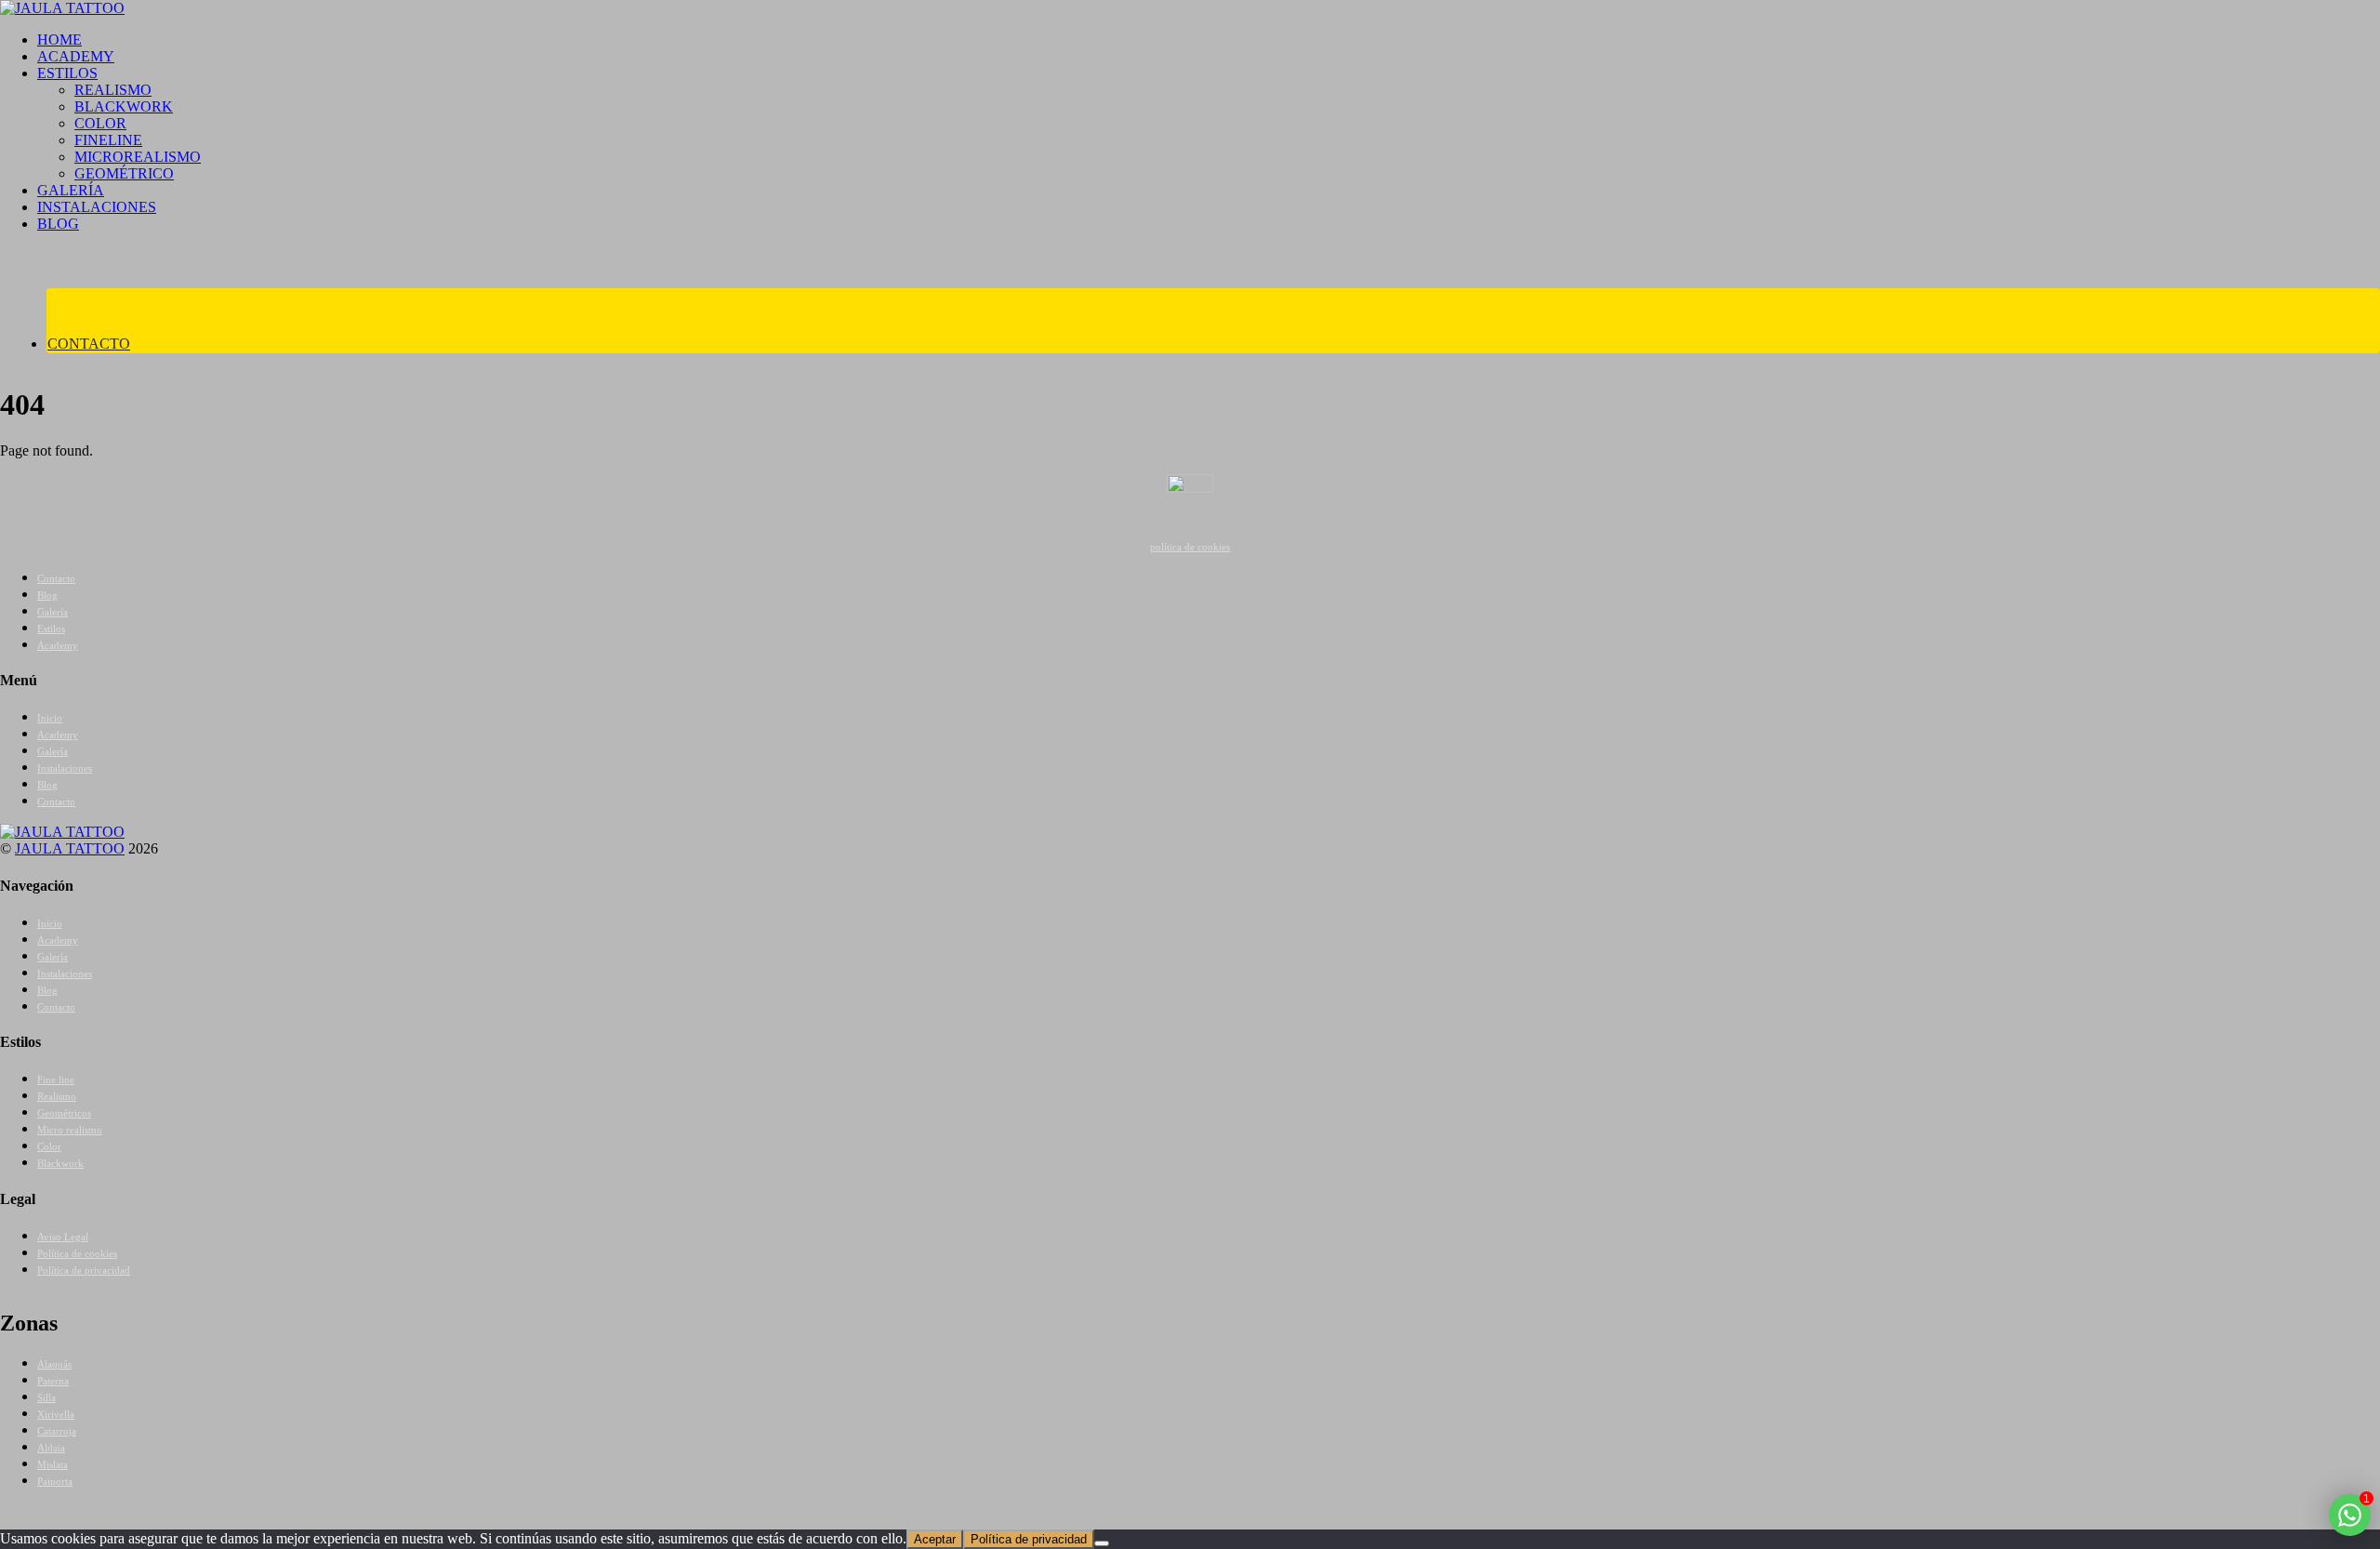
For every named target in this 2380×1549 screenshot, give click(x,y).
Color (49, 1146)
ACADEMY (76, 56)
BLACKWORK (124, 106)
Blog (47, 595)
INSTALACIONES (97, 207)
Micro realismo (70, 1130)
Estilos (51, 629)
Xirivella (56, 1414)
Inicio (50, 718)
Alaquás (54, 1364)
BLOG (58, 224)
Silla (46, 1397)
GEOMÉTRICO (124, 173)
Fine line (56, 1079)
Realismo (57, 1096)
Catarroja (57, 1431)
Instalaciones (65, 768)
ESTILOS (67, 73)
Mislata (53, 1464)
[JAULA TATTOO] (62, 8)
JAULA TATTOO (70, 848)
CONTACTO (89, 344)
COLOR (100, 123)
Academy (58, 645)
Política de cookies (77, 1253)
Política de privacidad (84, 1270)
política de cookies (1190, 547)
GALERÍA (71, 190)
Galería (53, 612)
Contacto (56, 578)
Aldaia (51, 1448)
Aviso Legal (63, 1237)
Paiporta (55, 1481)
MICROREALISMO (138, 157)
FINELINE (108, 140)
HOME (59, 40)
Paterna (53, 1381)
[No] (1102, 1543)
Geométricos (64, 1113)
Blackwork (60, 1163)
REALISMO (113, 90)
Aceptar (935, 1539)
